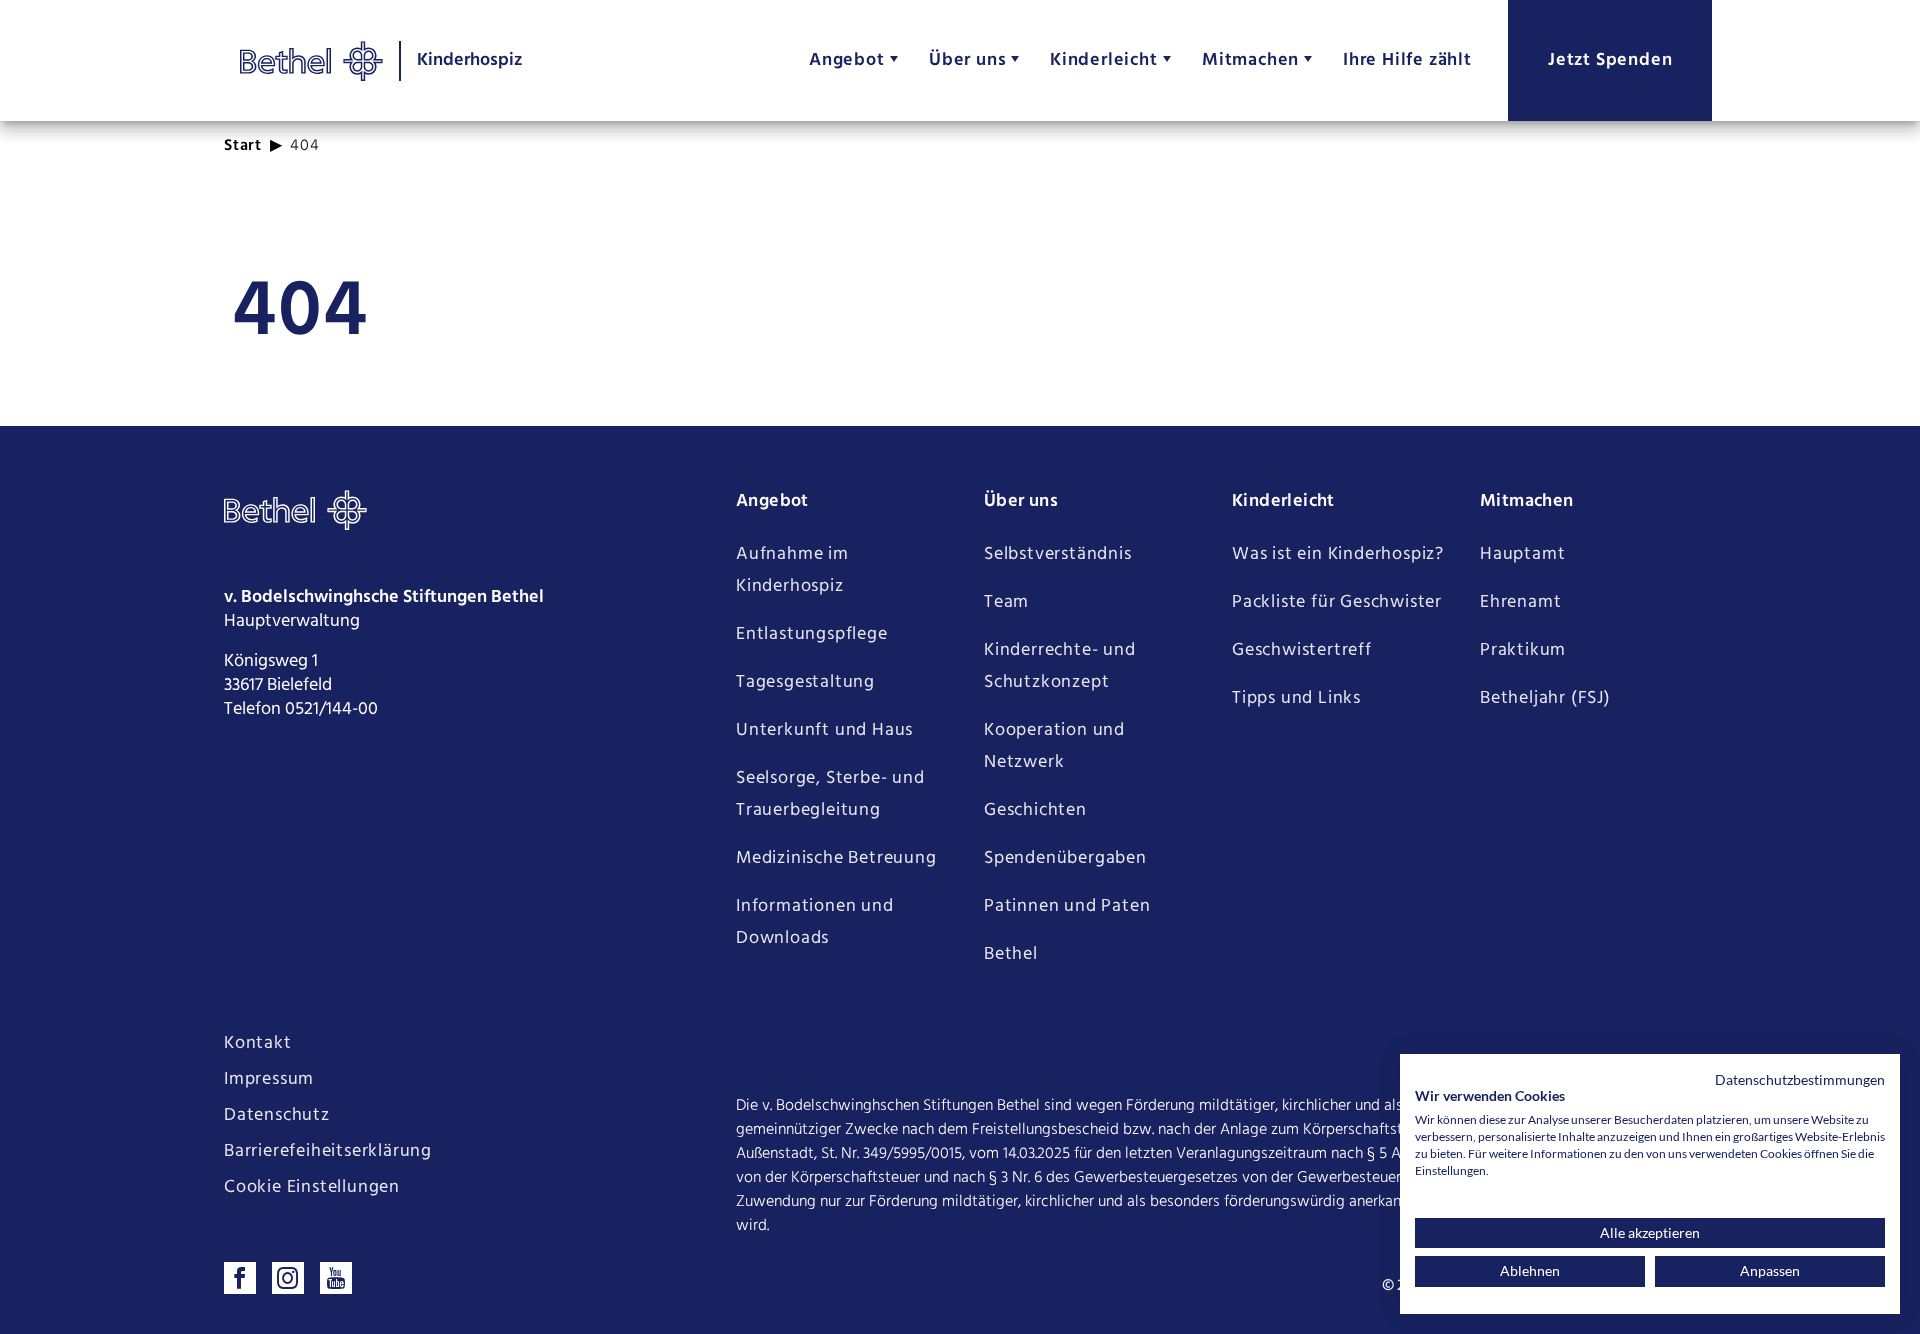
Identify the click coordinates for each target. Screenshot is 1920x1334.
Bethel (1011, 954)
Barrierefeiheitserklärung (328, 1152)
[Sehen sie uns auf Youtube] (336, 1278)
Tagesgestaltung (805, 682)
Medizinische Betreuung (836, 858)
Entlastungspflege (812, 634)
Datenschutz (277, 1116)
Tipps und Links (1296, 698)
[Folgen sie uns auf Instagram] (288, 1278)
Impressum (269, 1080)
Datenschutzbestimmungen (1800, 1079)
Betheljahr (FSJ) (1545, 698)
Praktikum (1523, 650)
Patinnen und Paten (1067, 906)
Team (1006, 602)
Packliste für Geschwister (1337, 602)
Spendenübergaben (1065, 858)
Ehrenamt (1520, 602)
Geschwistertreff (1302, 650)
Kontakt (258, 1044)
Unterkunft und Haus (824, 730)
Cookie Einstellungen (312, 1188)
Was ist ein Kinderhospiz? (1338, 554)
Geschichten (1035, 810)
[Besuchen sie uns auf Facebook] (240, 1278)
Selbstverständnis (1058, 554)
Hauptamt (1522, 554)
